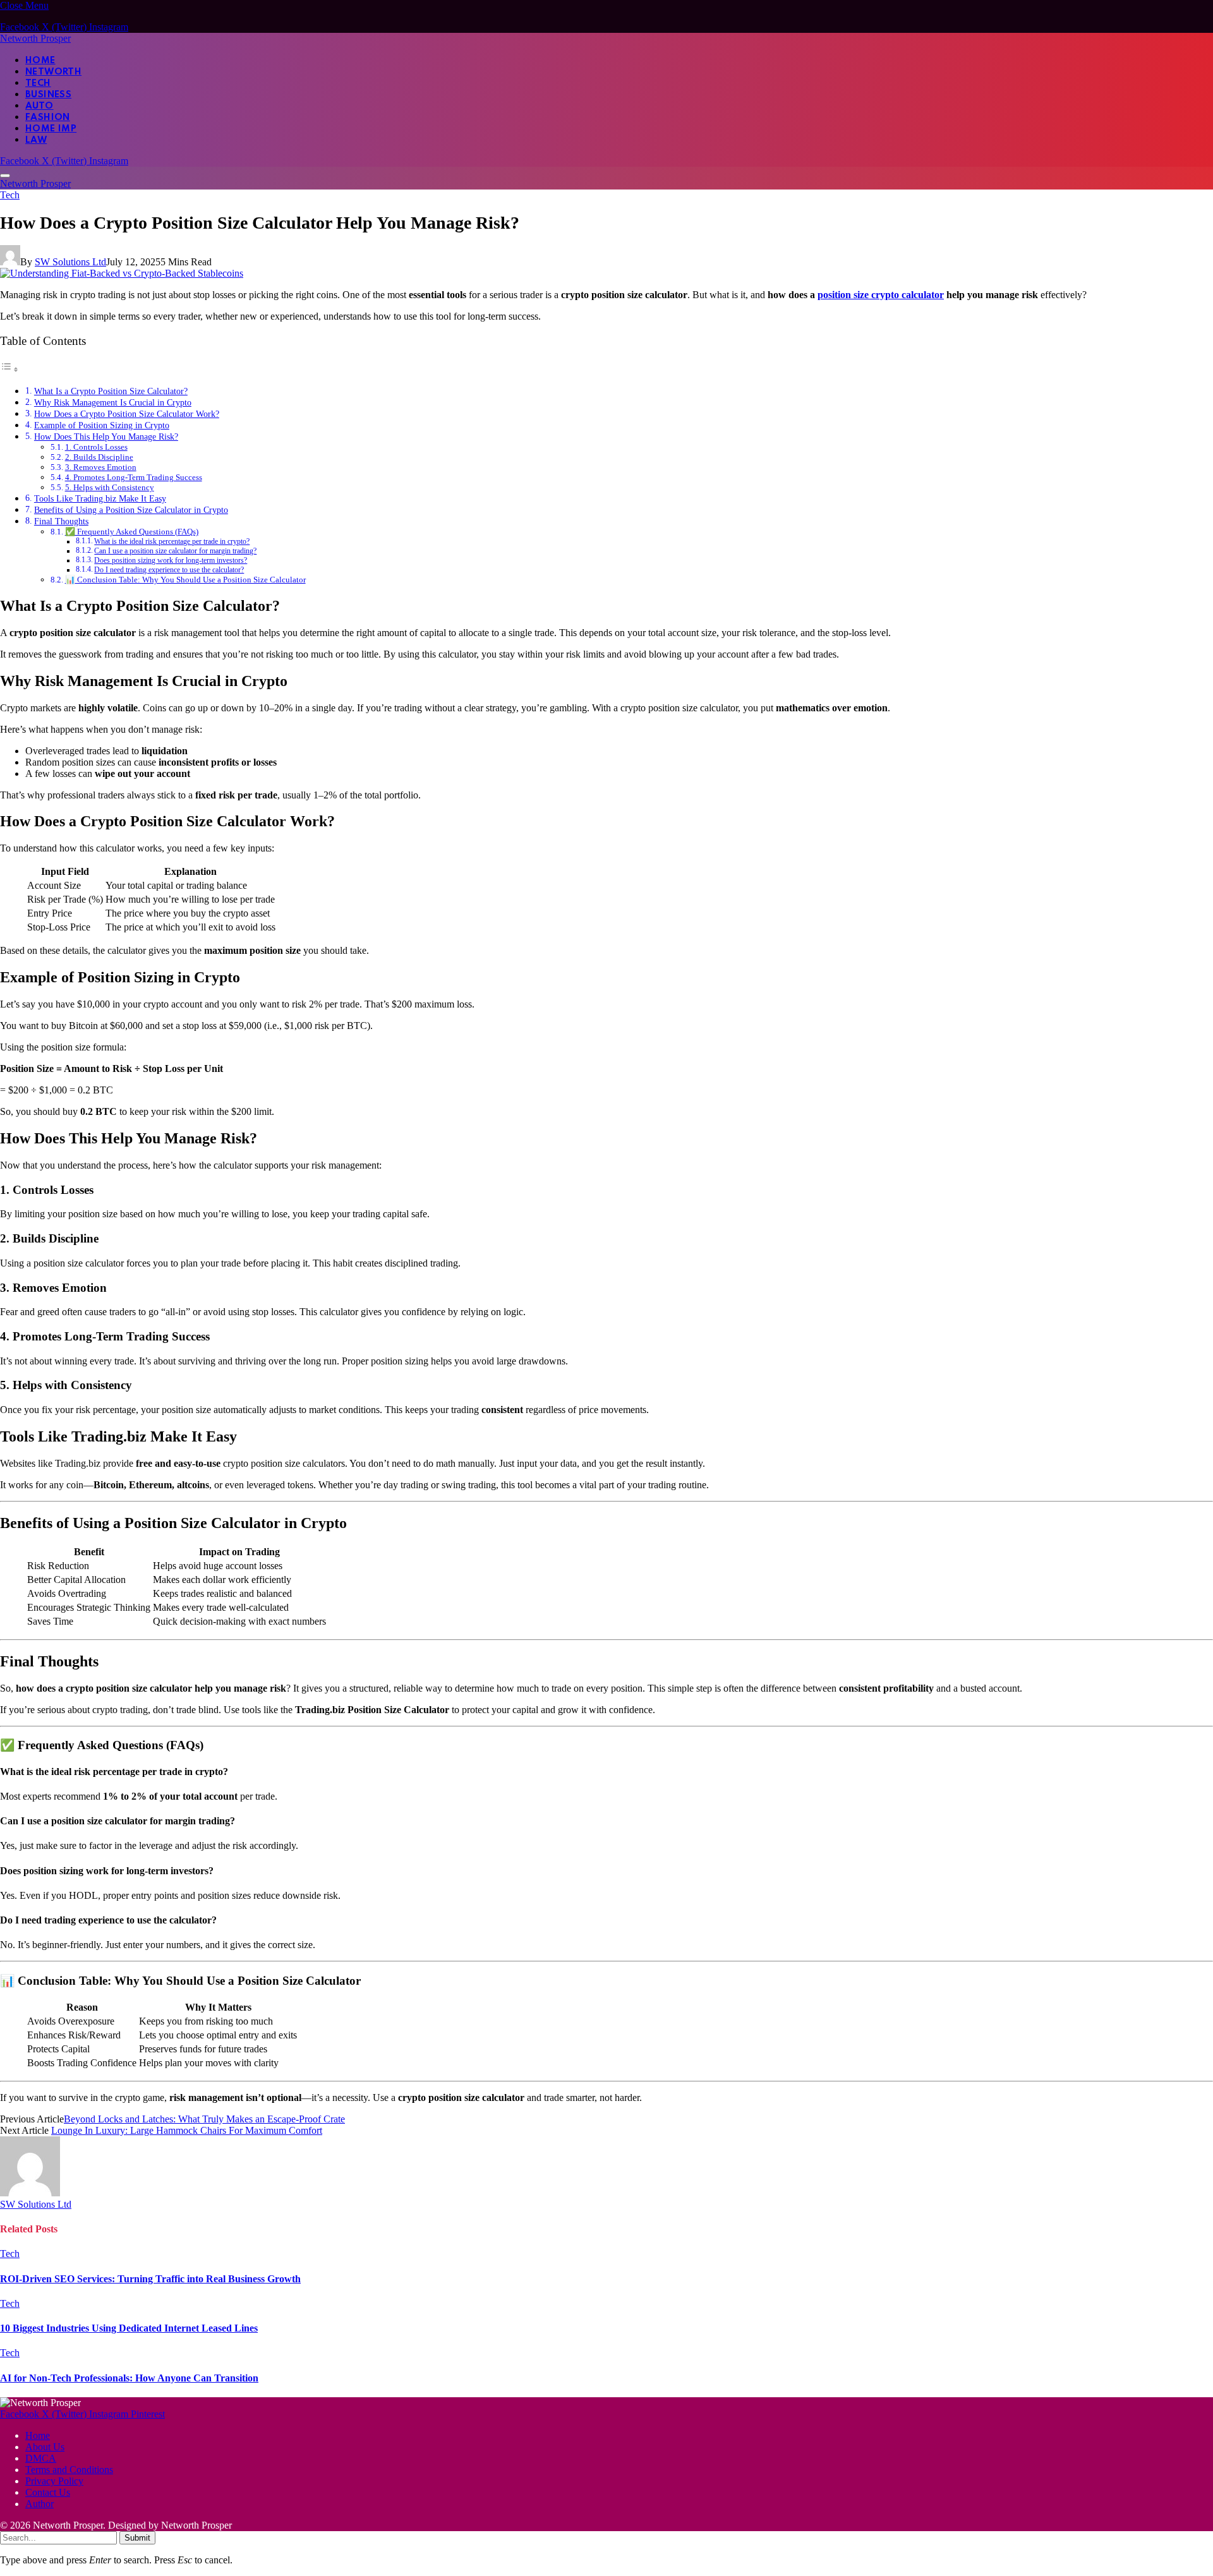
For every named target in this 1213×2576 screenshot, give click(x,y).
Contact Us (48, 2492)
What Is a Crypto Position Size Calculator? (111, 391)
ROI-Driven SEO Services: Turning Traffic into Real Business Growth (150, 2279)
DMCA (41, 2458)
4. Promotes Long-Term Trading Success (134, 477)
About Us (45, 2447)
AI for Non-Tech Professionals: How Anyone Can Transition (129, 2378)
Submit (137, 2538)
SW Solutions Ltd (70, 262)
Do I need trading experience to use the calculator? (169, 570)
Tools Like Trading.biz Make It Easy (100, 498)
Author (39, 2504)
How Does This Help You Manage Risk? (106, 436)
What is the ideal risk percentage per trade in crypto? (172, 542)
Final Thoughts (61, 521)
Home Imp (51, 129)
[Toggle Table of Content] (9, 369)
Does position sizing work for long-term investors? (171, 561)
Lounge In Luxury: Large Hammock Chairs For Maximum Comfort (187, 2130)
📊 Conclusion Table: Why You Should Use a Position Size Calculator (185, 580)
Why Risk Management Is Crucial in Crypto (113, 402)
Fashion (48, 117)
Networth (53, 72)
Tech (38, 83)
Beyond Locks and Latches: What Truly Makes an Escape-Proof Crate (204, 2119)
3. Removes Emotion (101, 467)
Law (36, 140)
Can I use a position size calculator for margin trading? (175, 551)
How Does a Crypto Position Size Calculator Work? (127, 414)
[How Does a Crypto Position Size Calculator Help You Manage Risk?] (122, 273)
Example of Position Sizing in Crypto (102, 425)
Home (40, 61)
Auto (39, 106)
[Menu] (5, 176)
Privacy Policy (54, 2481)
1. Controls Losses (96, 447)
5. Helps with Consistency (110, 487)
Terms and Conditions (69, 2470)
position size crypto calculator (881, 295)
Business (48, 95)
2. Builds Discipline (99, 457)
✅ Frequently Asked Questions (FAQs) (132, 532)
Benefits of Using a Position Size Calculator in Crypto (131, 510)
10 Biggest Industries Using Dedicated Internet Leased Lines (129, 2328)
